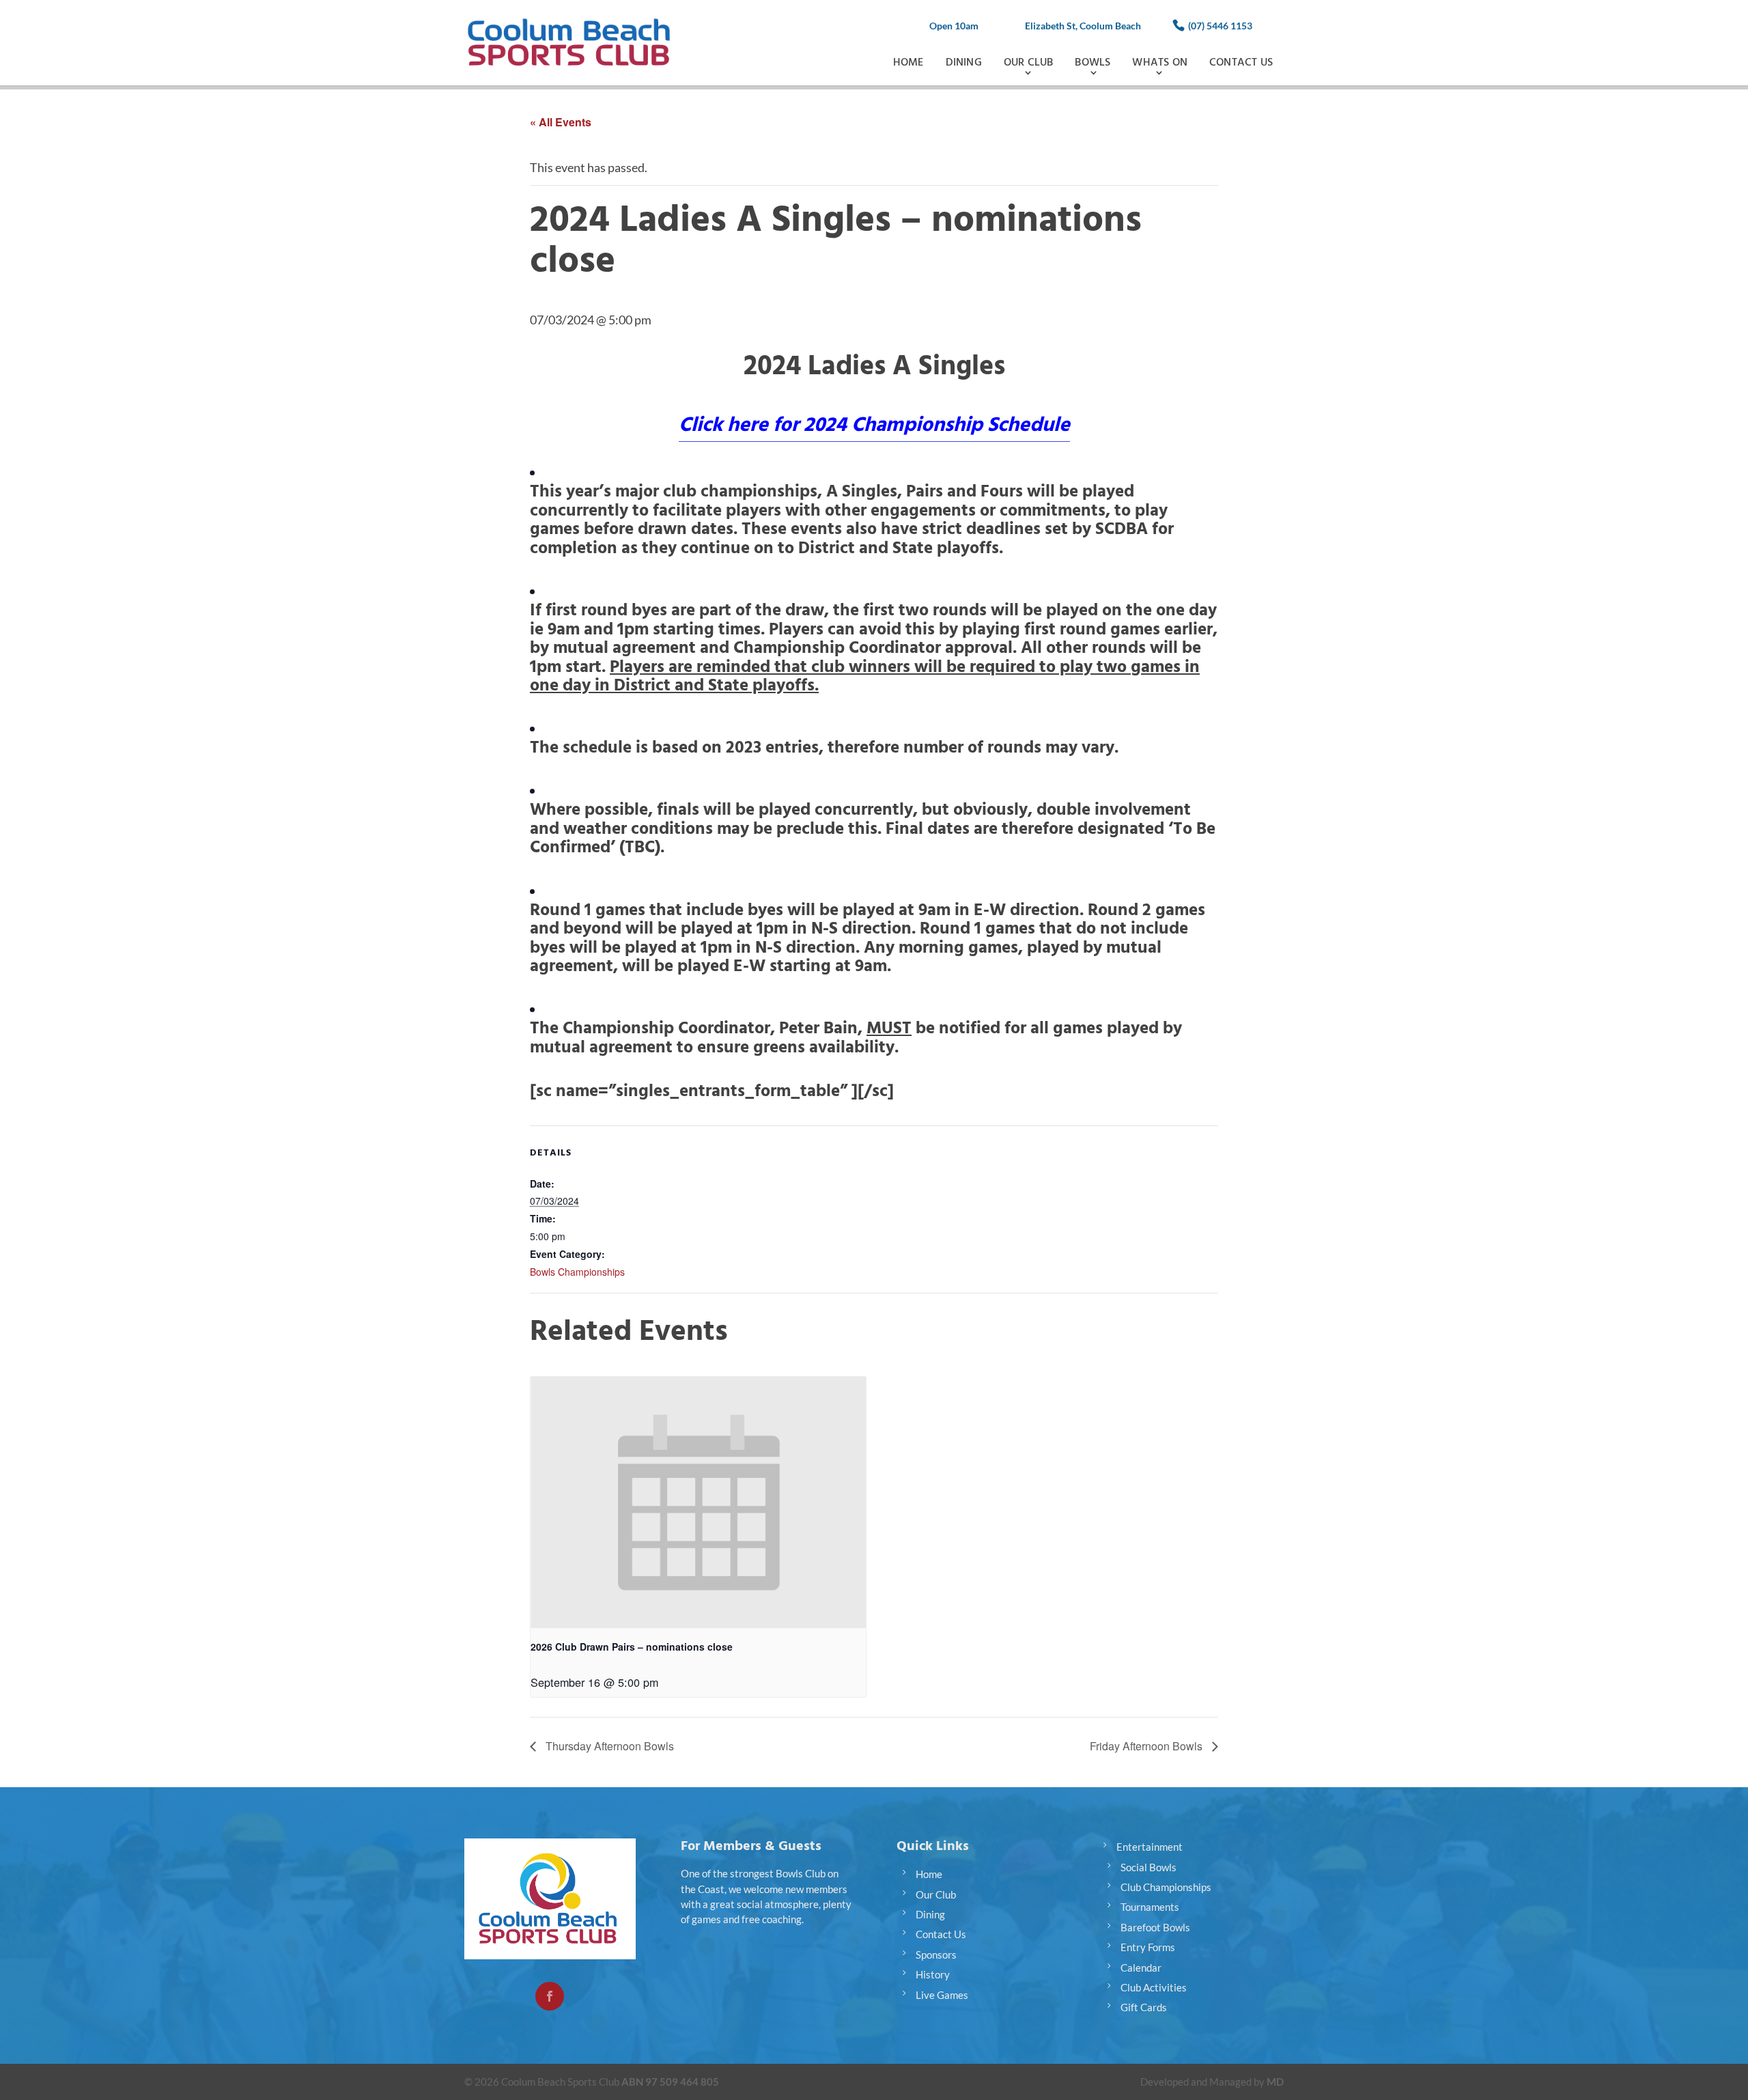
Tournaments (1150, 1907)
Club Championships (1166, 1887)
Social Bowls (1148, 1867)
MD (1275, 2082)
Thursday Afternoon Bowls (608, 1746)
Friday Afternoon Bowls (1147, 1746)
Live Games (942, 1995)
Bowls (1092, 62)
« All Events (561, 122)
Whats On (1160, 62)
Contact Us (1241, 62)
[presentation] (698, 1502)
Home (908, 62)
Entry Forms (1148, 1947)
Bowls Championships (577, 1272)
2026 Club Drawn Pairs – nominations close (632, 1647)
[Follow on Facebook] (550, 1996)
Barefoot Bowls (1155, 1927)
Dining (964, 62)
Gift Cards (1144, 2007)
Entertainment (1150, 1847)
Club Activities (1154, 1987)
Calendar (1141, 1968)
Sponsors (936, 1955)
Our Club (1029, 62)
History (933, 1974)
